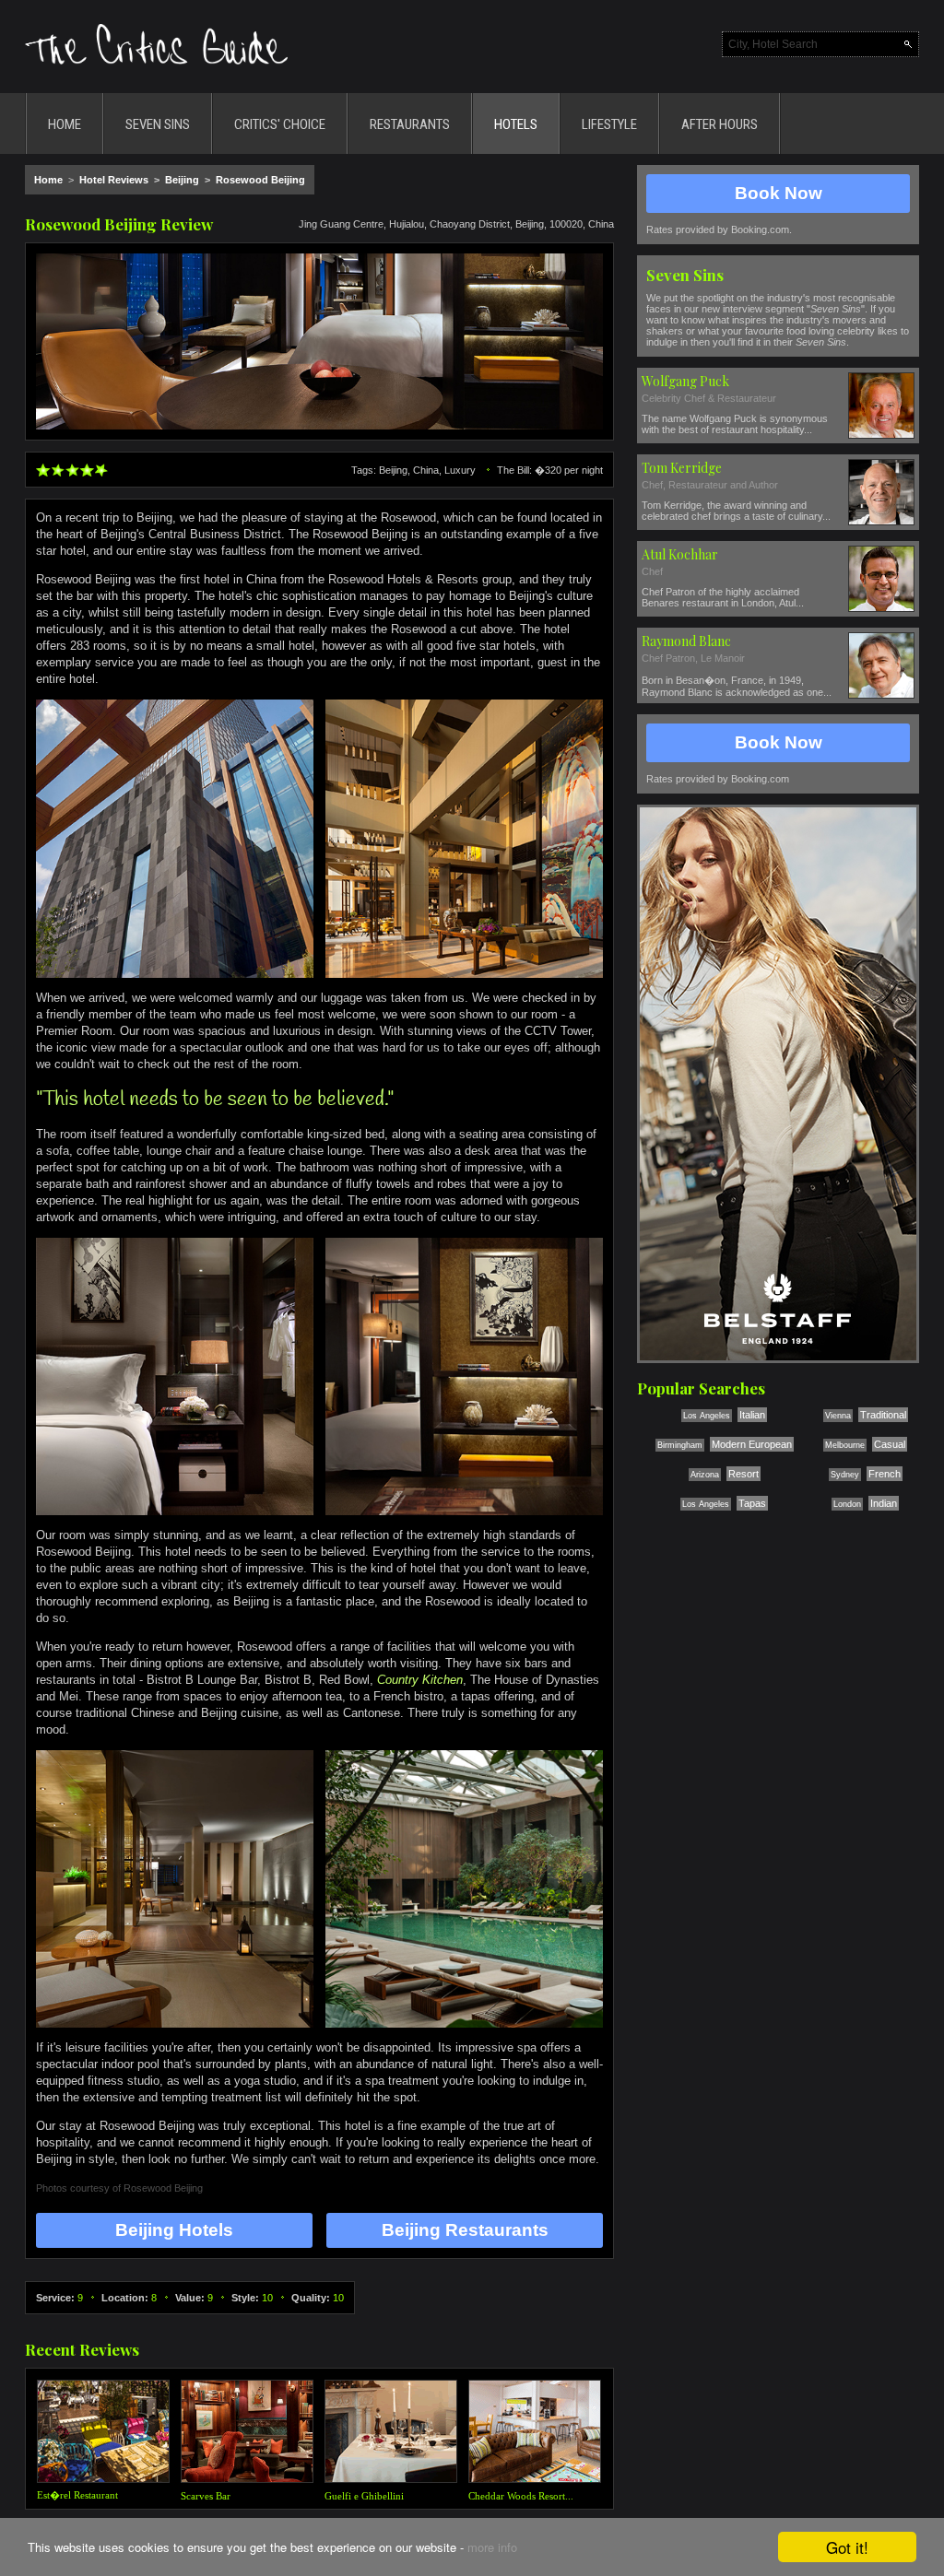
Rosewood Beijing (260, 180)
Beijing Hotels (174, 2230)
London (847, 1504)
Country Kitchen (420, 1680)
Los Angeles (707, 1416)
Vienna (838, 1416)
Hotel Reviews (114, 180)
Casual (890, 1444)
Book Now (779, 193)
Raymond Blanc (686, 641)
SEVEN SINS (158, 124)
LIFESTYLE (609, 124)
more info (492, 2547)
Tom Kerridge (682, 468)
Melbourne (845, 1445)
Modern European (752, 1444)
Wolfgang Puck (685, 381)
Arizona (705, 1475)
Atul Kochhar (680, 554)
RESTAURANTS (410, 124)
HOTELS (516, 124)
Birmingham (680, 1445)
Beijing (182, 180)
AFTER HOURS (720, 124)
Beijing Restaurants (465, 2230)
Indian (884, 1503)
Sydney (845, 1475)
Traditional (883, 1415)
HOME (65, 124)
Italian (752, 1415)
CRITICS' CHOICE (280, 124)
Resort (743, 1474)
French (885, 1474)
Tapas (752, 1503)
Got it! (847, 2547)
